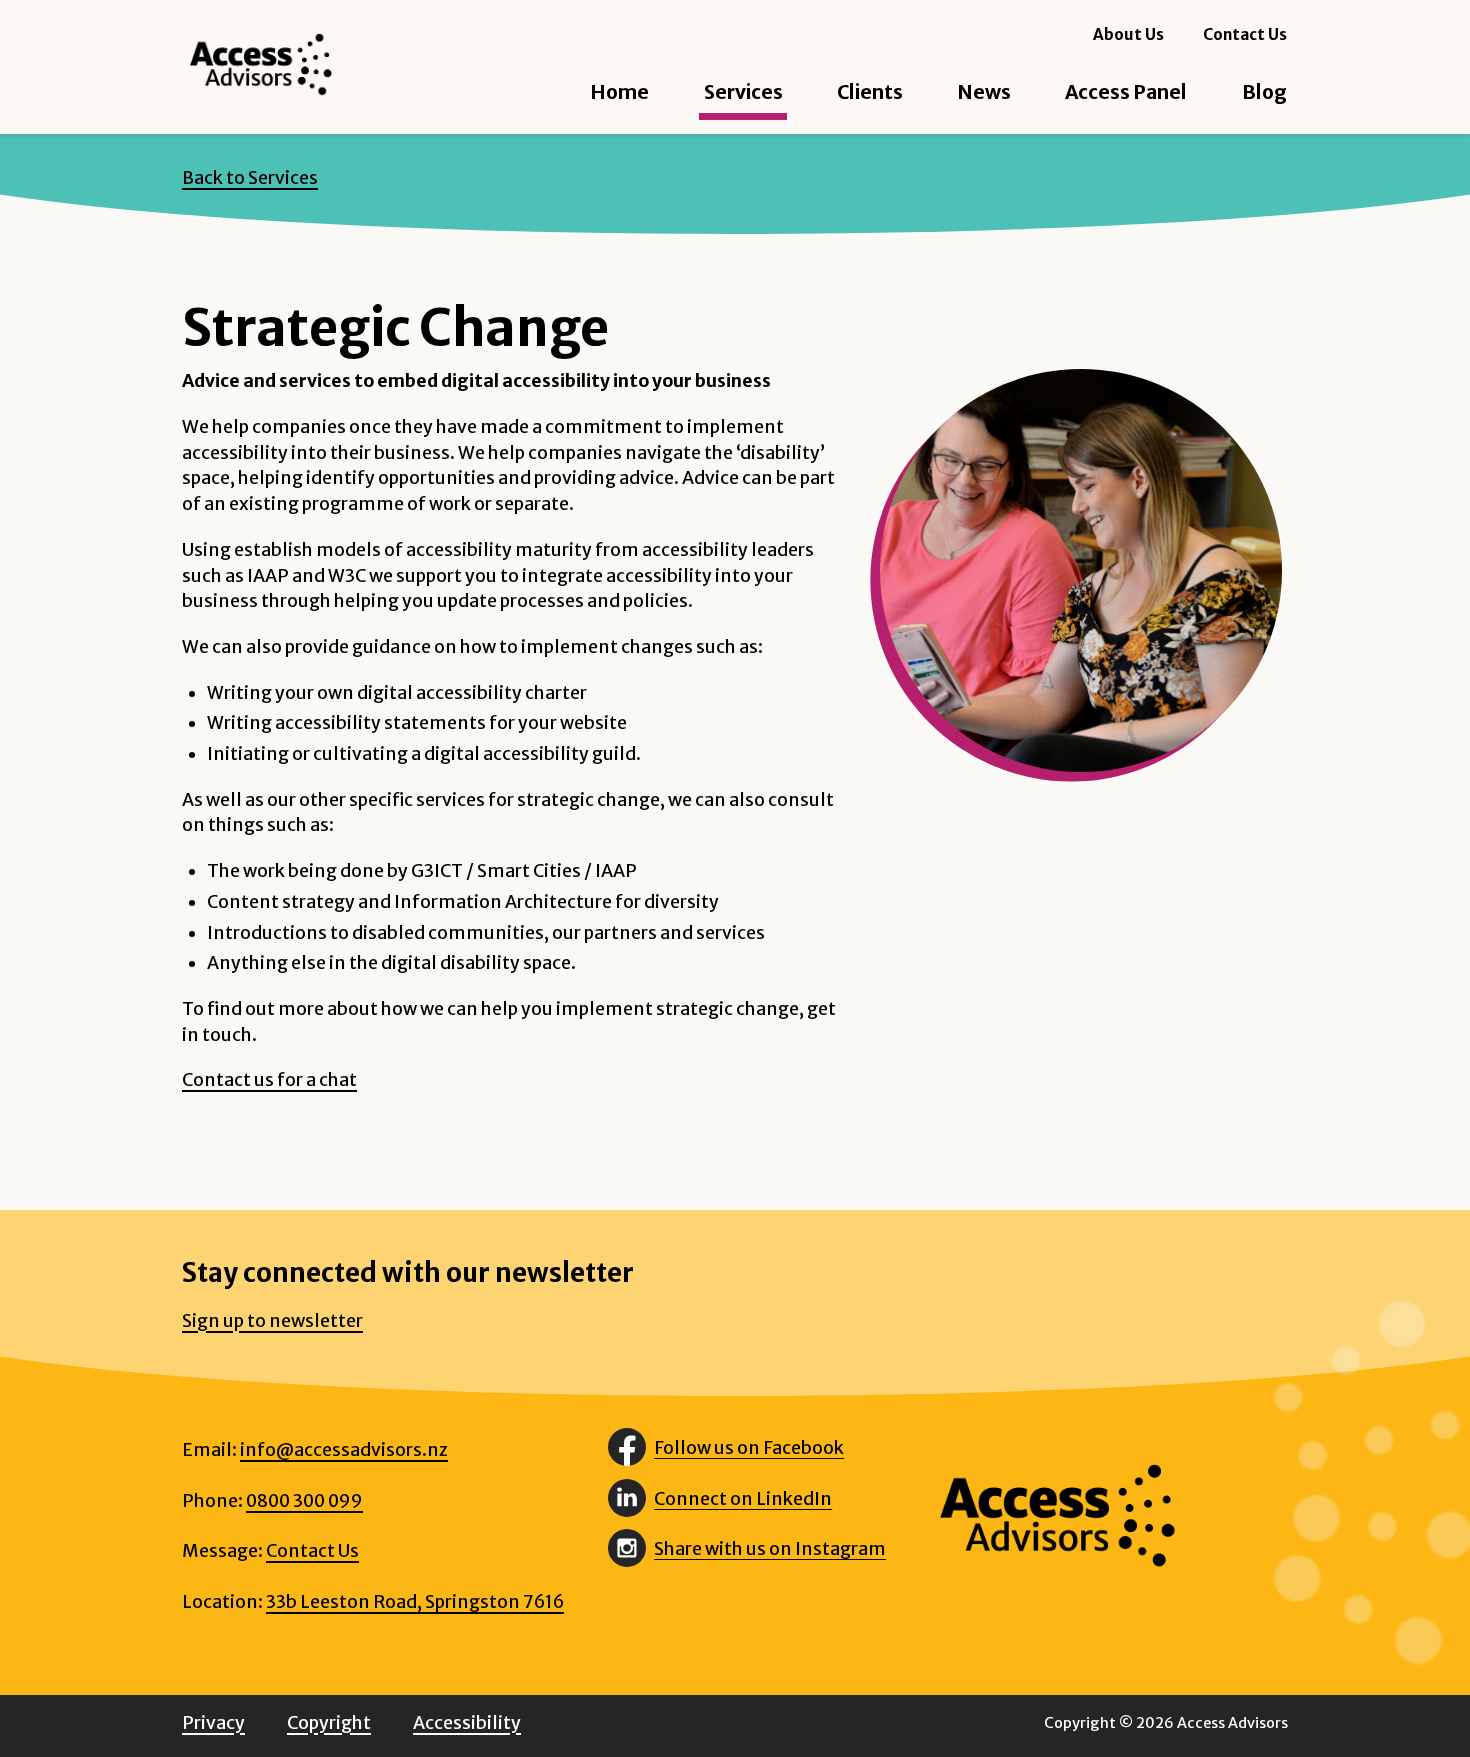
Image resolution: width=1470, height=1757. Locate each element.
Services (743, 92)
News (984, 92)
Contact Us (1245, 34)
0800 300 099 (304, 1501)
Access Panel (1126, 92)
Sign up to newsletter (272, 1321)
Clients (870, 92)
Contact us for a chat (269, 1080)
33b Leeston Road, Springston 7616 (415, 1602)
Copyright (329, 1723)
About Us (1128, 34)
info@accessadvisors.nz (344, 1450)
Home (619, 92)
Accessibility (467, 1723)
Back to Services (250, 178)
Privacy (213, 1723)
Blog (1264, 92)
